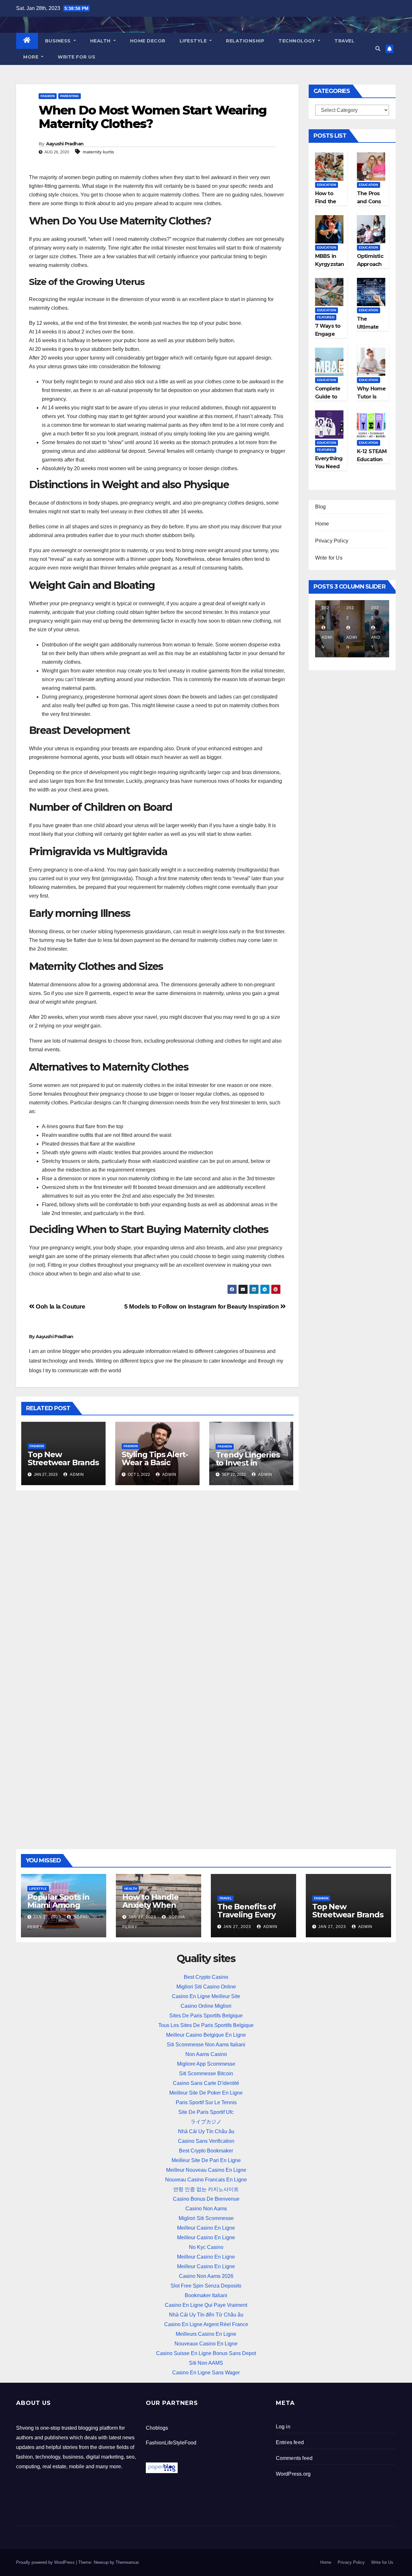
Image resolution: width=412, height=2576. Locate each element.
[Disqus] (157, 1578)
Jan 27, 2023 (47, 1917)
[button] (378, 49)
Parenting (70, 96)
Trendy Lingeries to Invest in (248, 1459)
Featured (326, 317)
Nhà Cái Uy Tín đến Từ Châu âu (206, 2315)
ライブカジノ (206, 2122)
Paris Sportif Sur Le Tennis (206, 2102)
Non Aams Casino (206, 2054)
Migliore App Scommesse (206, 2064)
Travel (344, 41)
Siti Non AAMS (206, 2363)
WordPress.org (293, 2474)
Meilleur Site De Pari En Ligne (206, 2160)
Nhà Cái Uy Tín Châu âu (206, 2131)
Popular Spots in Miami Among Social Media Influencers (58, 1909)
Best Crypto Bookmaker (206, 2151)
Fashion (48, 96)
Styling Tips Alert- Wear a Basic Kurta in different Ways (155, 1466)
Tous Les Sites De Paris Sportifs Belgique (206, 2025)
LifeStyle (194, 41)
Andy (376, 642)
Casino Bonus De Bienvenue (206, 2199)
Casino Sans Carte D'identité (206, 2083)
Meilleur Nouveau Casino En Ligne (206, 2170)
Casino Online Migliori (206, 2006)
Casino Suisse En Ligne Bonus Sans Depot (206, 2353)
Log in (283, 2427)
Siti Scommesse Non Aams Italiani (206, 2045)
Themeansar (127, 2562)
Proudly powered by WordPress (46, 2562)
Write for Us (76, 57)
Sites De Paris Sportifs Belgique (206, 2016)
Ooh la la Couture (60, 1306)
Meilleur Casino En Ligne (206, 2228)
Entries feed (290, 2442)
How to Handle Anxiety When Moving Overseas (155, 1905)
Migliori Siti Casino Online (206, 1987)
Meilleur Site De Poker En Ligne (206, 2093)
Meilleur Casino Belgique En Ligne (206, 2035)
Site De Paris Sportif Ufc (206, 2112)
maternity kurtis (98, 152)
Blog (321, 507)
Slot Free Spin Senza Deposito (206, 2286)
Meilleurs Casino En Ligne (206, 2334)
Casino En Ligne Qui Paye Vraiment (206, 2305)
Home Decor (148, 41)
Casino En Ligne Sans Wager (206, 2373)
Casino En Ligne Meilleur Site (206, 1996)
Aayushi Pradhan (65, 144)
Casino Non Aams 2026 (206, 2276)
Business (59, 41)
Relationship (245, 41)
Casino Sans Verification (206, 2141)
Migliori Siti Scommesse (206, 2218)
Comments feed (294, 2458)
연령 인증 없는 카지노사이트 (206, 2189)
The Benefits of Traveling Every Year (247, 1915)
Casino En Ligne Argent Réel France (206, 2324)
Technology (298, 41)
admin (76, 1475)
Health (101, 41)
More (32, 57)
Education (327, 185)
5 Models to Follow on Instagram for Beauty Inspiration (202, 1306)
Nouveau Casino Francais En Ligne (206, 2180)
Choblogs (157, 2428)
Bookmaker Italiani (206, 2295)
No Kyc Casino (206, 2247)
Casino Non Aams (206, 2209)
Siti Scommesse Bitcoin (206, 2074)
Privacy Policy (332, 541)
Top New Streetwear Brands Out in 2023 (63, 1462)
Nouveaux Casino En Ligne (206, 2344)
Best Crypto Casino (206, 1977)
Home (322, 524)
